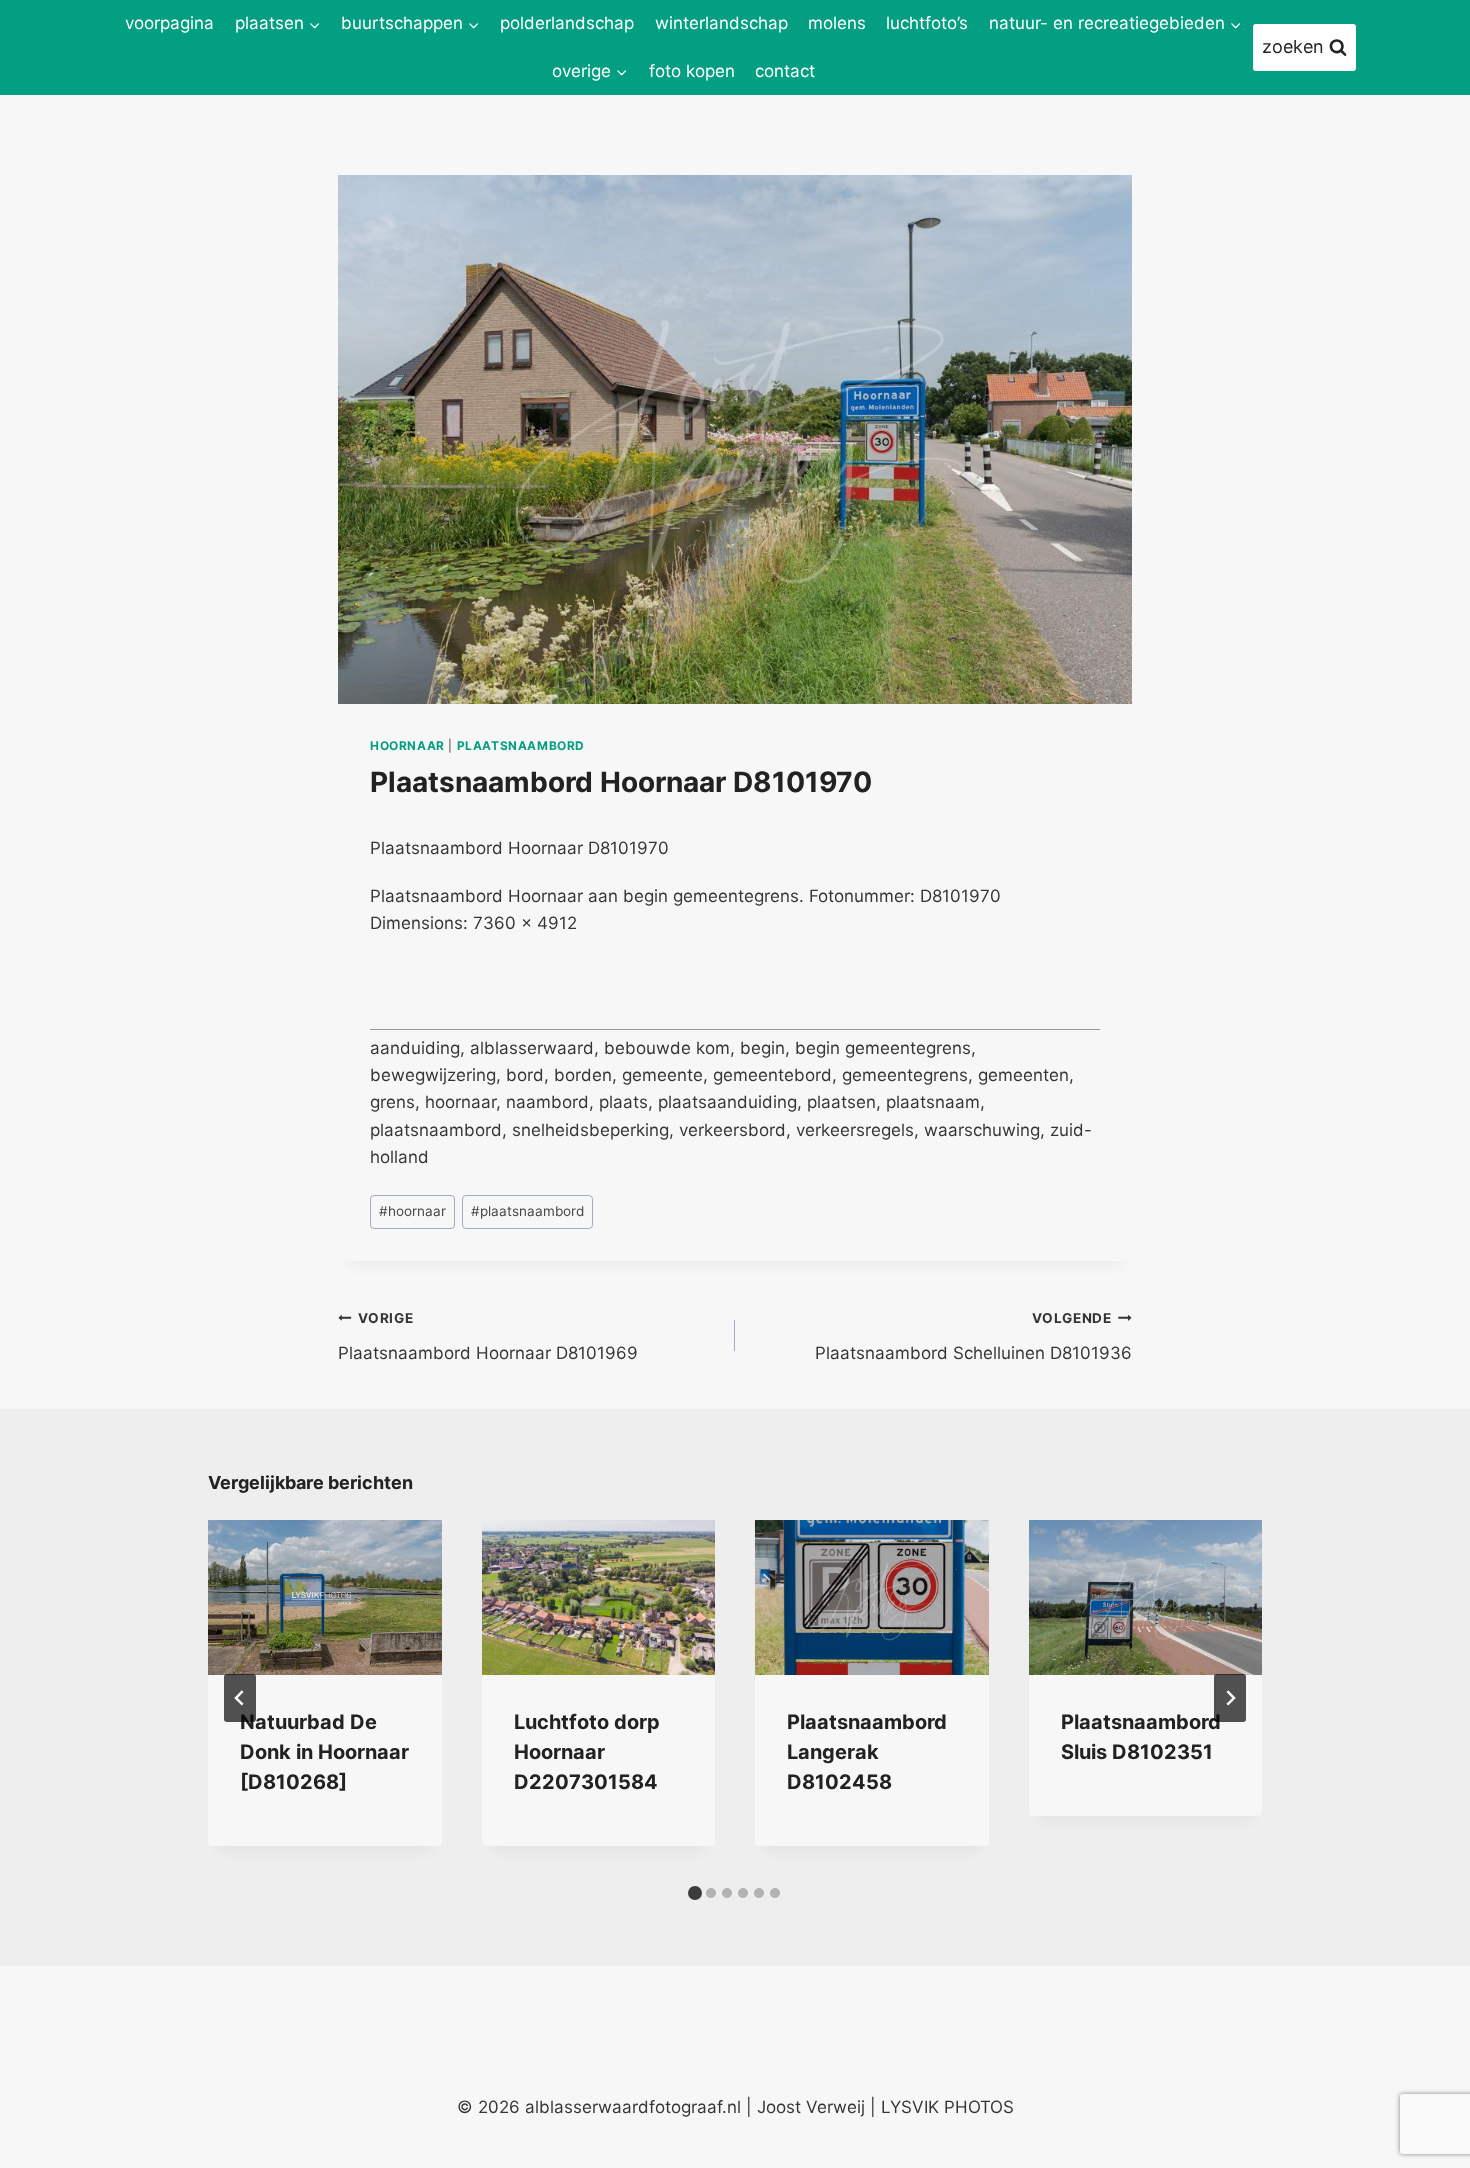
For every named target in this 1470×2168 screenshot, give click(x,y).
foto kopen (692, 71)
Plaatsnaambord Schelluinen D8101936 (973, 1336)
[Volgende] (1230, 1698)
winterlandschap (721, 23)
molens (837, 23)
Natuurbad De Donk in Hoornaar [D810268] (324, 1752)
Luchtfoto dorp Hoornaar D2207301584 (587, 1752)
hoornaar (407, 745)
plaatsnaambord (521, 745)
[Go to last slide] (240, 1698)
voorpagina (169, 23)
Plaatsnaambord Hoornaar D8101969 (488, 1336)
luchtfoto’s (927, 23)
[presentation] (325, 1598)
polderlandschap (567, 23)
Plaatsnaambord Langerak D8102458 (867, 1752)
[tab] (695, 1893)
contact (785, 71)
